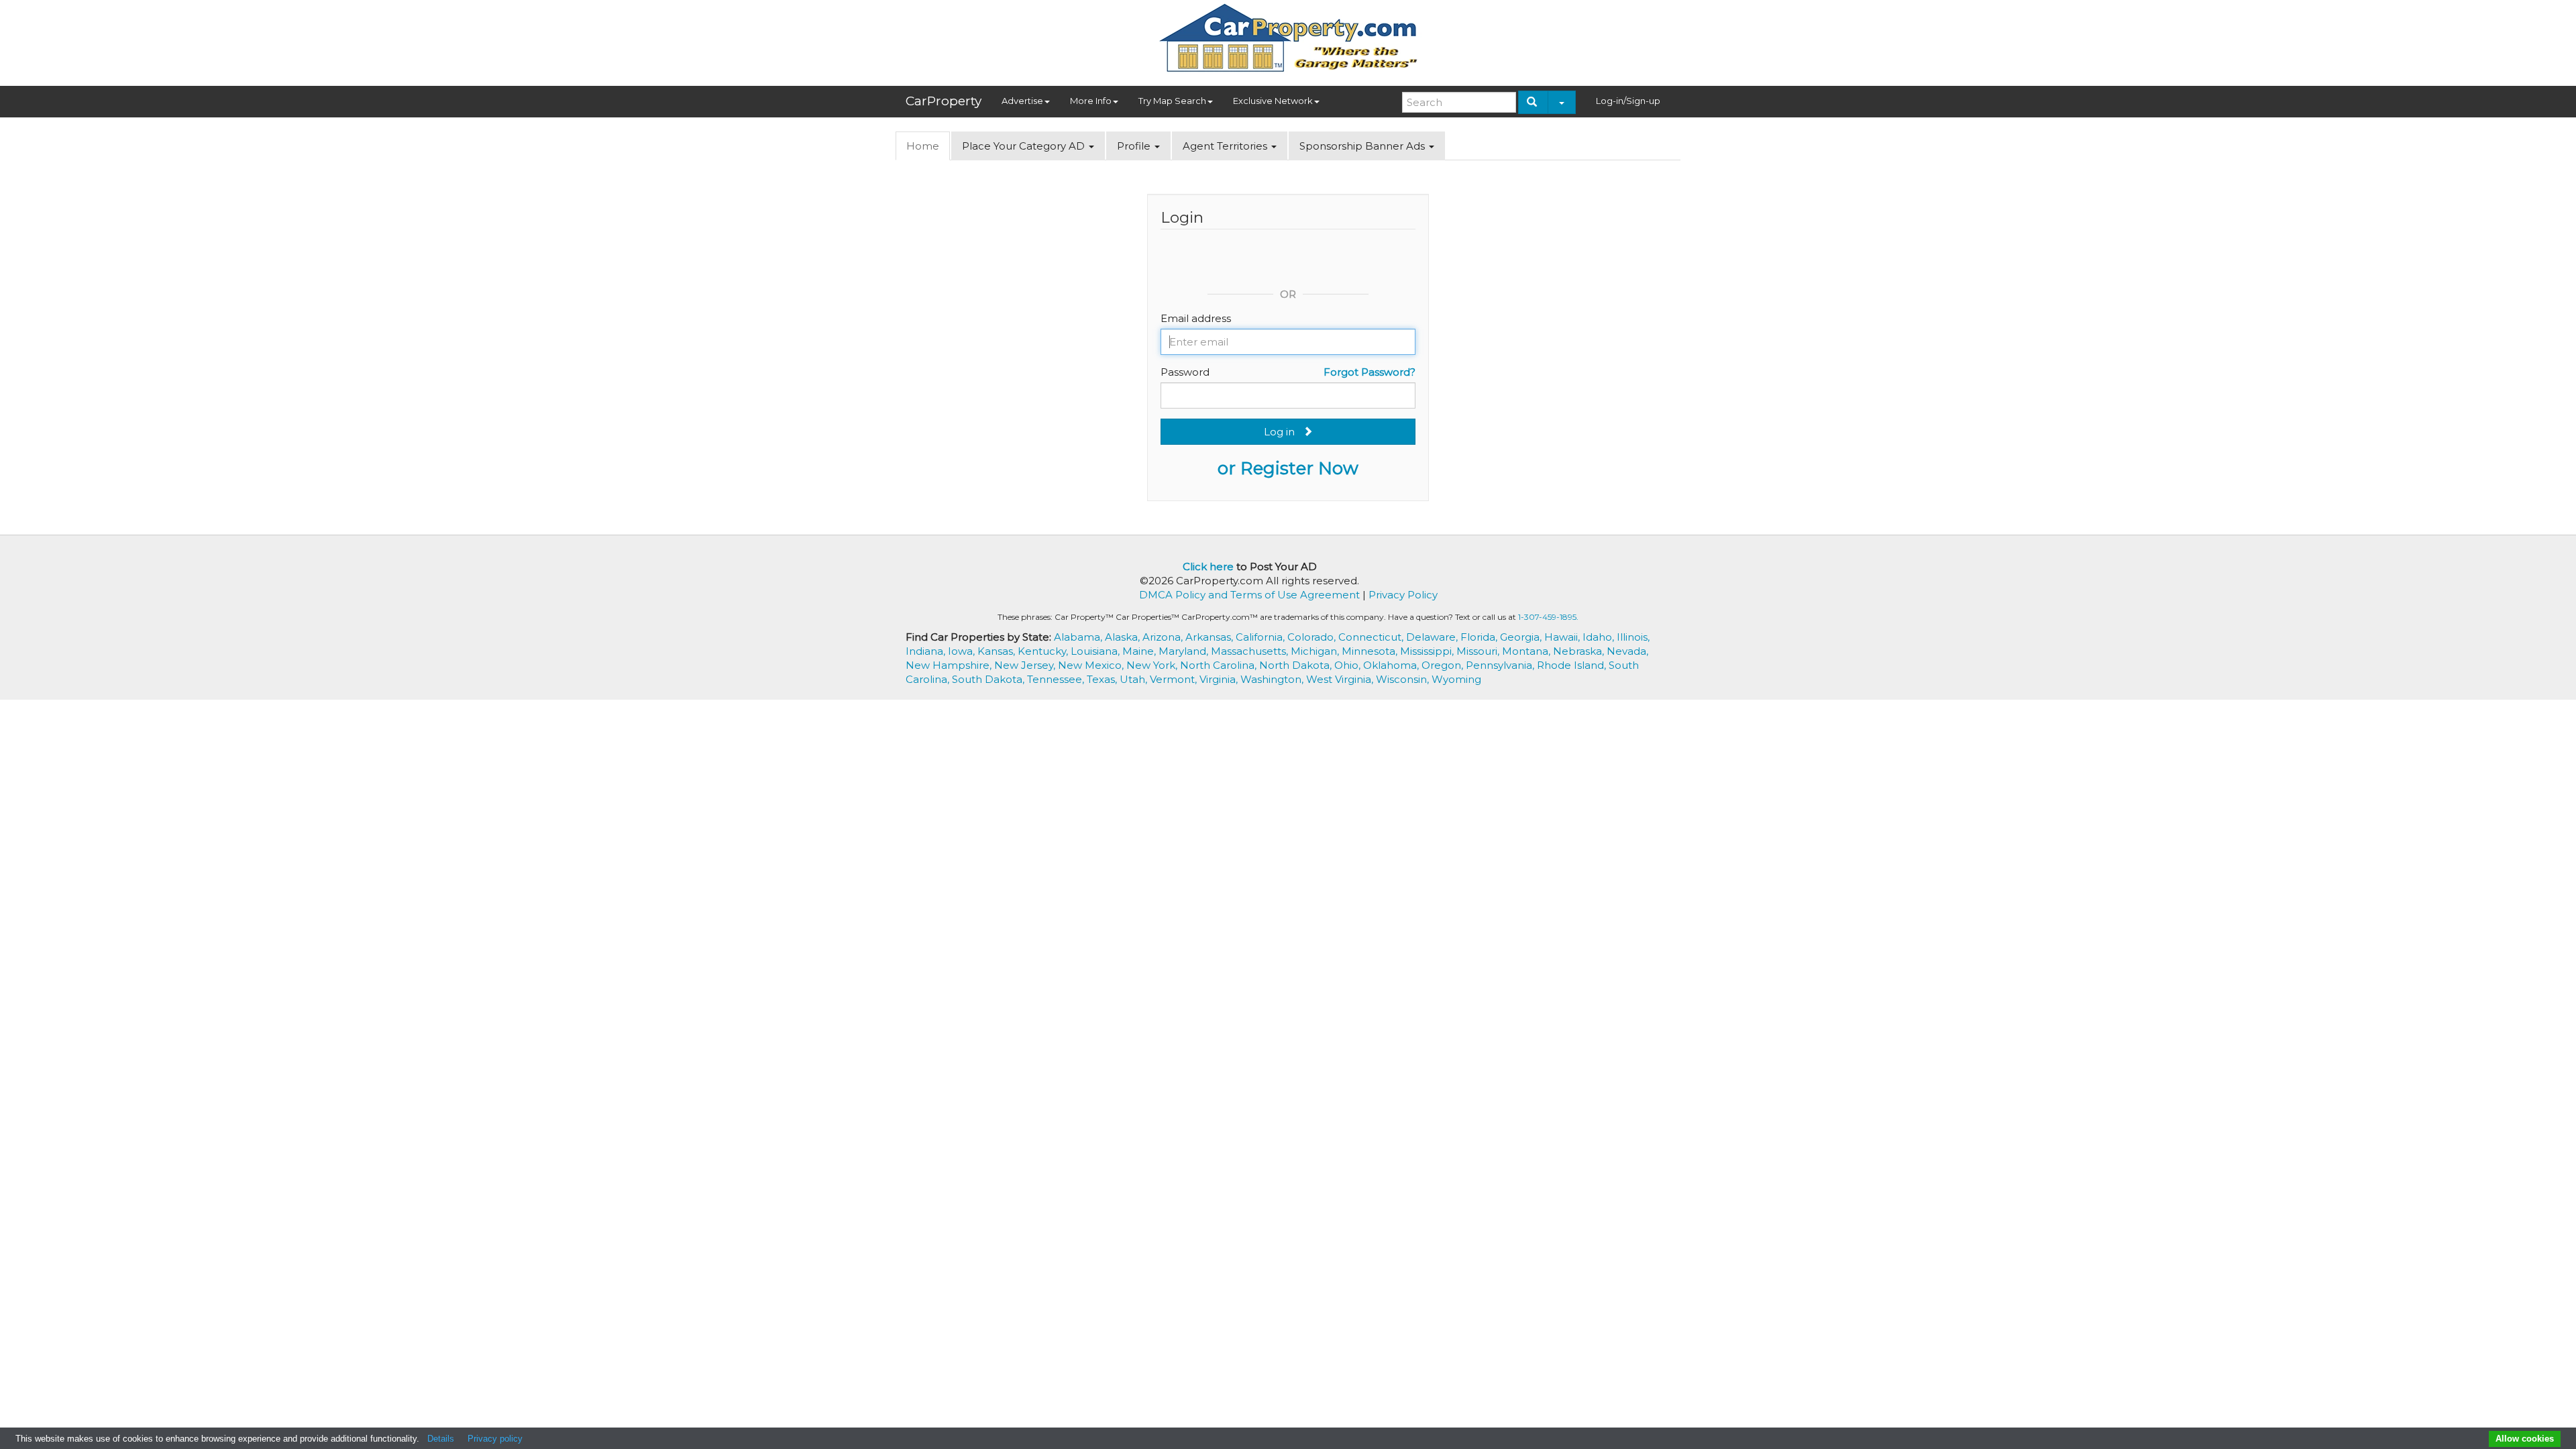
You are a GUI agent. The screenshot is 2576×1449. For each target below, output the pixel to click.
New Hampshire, (950, 665)
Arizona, (1164, 637)
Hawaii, (1563, 637)
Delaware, (1433, 637)
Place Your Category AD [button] (1025, 146)
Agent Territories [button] (1226, 146)
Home (923, 146)
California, (1262, 637)
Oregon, (1444, 665)
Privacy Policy (1403, 595)
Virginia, (1220, 679)
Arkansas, (1211, 637)
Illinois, (1633, 637)
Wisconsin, (1404, 679)
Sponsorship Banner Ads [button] (1363, 146)
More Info (1091, 101)
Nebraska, (1580, 651)
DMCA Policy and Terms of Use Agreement (1249, 595)
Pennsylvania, (1501, 665)
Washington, (1273, 679)
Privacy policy (495, 1439)
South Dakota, (989, 679)
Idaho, (1600, 637)
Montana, (1527, 651)
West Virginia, (1341, 679)
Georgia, (1522, 637)
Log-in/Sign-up (1628, 101)
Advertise (1022, 101)
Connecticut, (1372, 637)
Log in (1283, 432)
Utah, (1135, 679)
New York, (1153, 665)
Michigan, (1316, 651)
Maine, (1140, 651)
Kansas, (998, 651)
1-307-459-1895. (1548, 617)
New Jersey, (1026, 665)
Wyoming (1456, 679)
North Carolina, (1220, 665)
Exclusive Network (1273, 101)
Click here (1208, 567)
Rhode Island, (1573, 665)
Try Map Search (1172, 101)
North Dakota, (1297, 665)
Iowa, (963, 651)
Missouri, (1479, 651)
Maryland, (1185, 651)
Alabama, (1079, 637)
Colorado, (1313, 637)
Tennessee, (1057, 679)
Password (1185, 372)
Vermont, (1175, 679)
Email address (1196, 318)
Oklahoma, (1392, 665)
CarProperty (944, 101)
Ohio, (1349, 665)
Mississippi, (1428, 651)
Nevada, (1627, 651)
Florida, (1480, 637)
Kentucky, (1044, 651)
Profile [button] (1135, 146)
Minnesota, (1371, 651)
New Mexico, (1092, 665)
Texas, (1103, 679)
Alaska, (1124, 637)
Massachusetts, (1251, 651)
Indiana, (927, 651)
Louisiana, (1096, 651)
